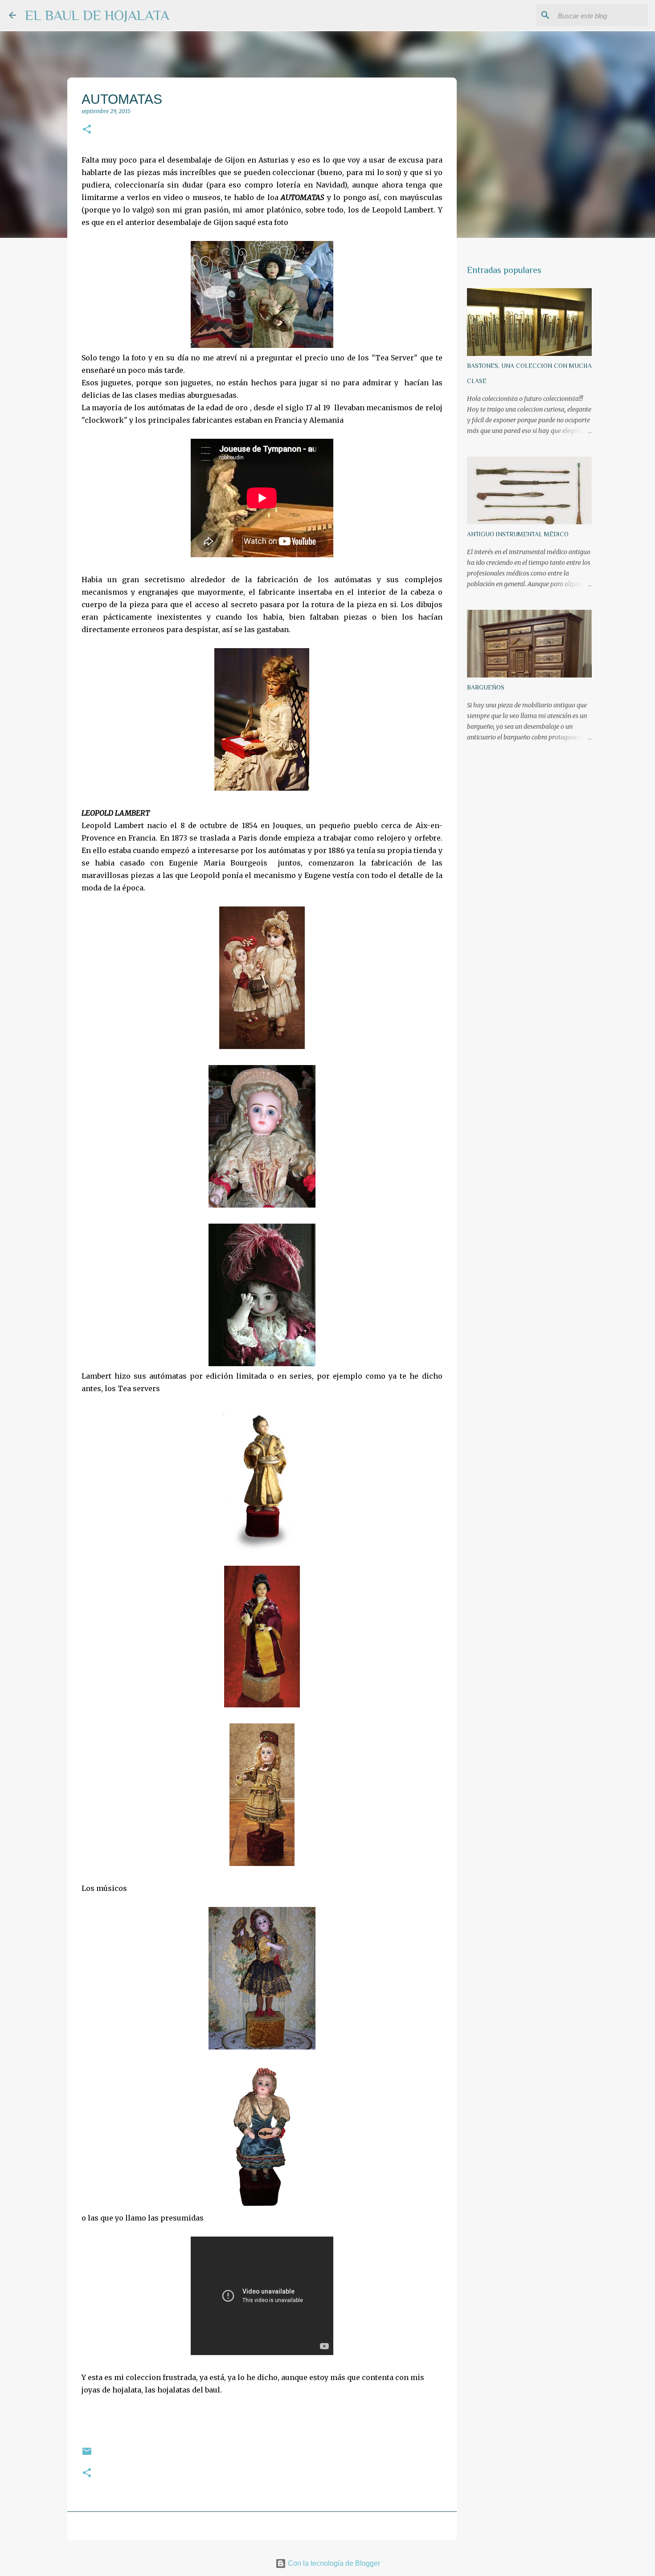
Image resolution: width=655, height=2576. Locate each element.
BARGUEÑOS (486, 687)
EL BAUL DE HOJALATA (97, 15)
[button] (87, 130)
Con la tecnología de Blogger (333, 2563)
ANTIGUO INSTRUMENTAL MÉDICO (518, 534)
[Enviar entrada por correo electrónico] (87, 2455)
